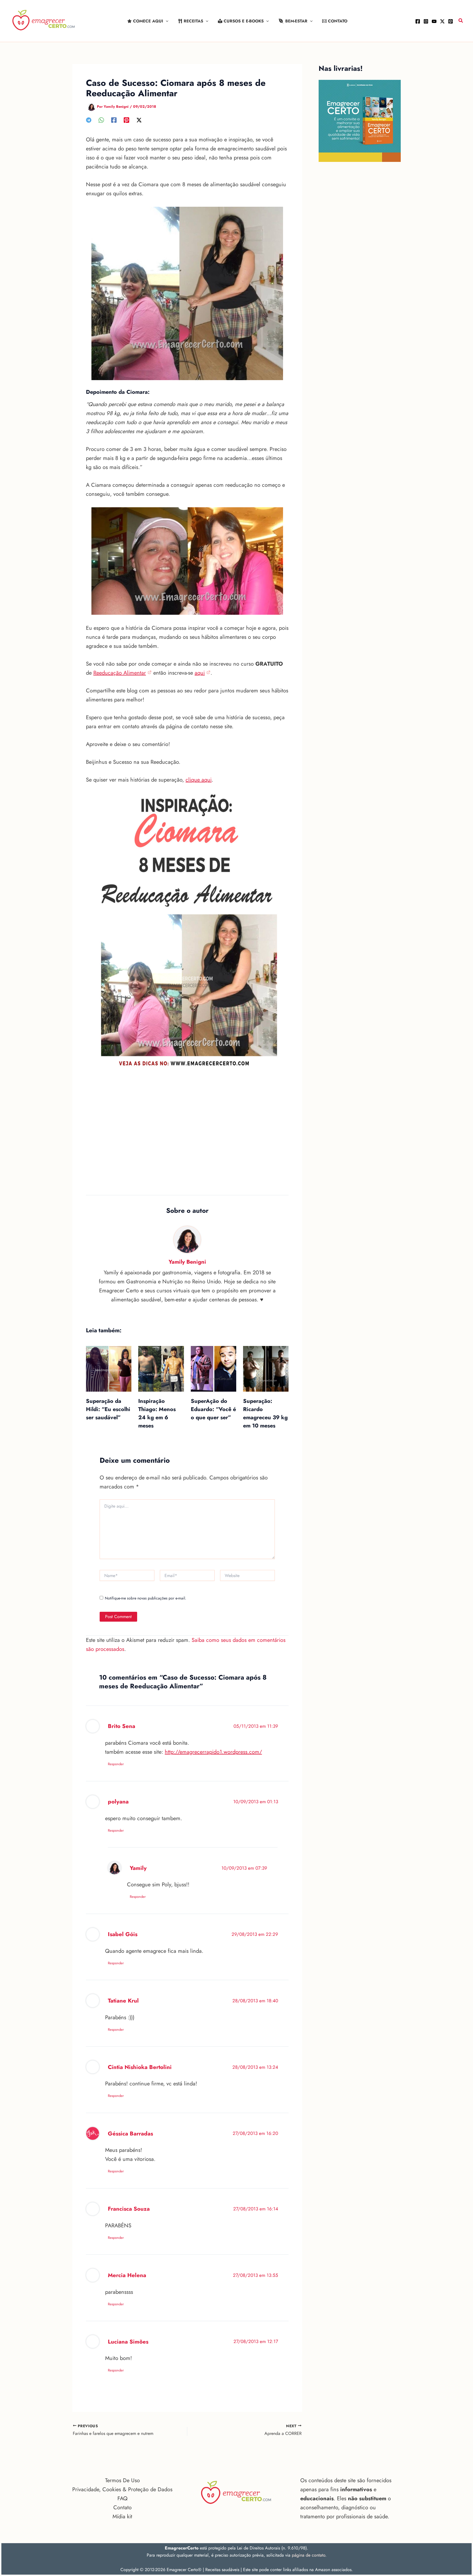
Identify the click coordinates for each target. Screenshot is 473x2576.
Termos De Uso (122, 2480)
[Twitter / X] (442, 21)
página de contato (308, 2555)
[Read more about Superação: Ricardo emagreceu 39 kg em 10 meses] (266, 1368)
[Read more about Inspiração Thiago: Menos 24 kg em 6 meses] (161, 1368)
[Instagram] (426, 21)
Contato (122, 2507)
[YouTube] (434, 21)
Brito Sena (122, 1726)
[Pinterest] (451, 21)
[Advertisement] (187, 1138)
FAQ (122, 2498)
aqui (200, 673)
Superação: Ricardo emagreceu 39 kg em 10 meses (265, 1413)
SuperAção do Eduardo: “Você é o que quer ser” (213, 1409)
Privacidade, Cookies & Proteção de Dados (122, 2489)
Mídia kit (122, 2517)
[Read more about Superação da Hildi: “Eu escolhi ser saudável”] (109, 1368)
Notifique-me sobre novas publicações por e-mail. (145, 1598)
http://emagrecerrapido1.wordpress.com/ (213, 1752)
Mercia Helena (127, 2275)
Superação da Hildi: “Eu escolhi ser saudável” (108, 1409)
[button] (166, 21)
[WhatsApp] (101, 120)
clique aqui (199, 780)
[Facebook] (418, 21)
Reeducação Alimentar (120, 673)
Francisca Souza (129, 2209)
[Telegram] (89, 120)
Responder (116, 1764)
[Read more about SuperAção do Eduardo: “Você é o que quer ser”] (214, 1368)
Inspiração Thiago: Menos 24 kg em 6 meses (157, 1413)
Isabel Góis (123, 1934)
